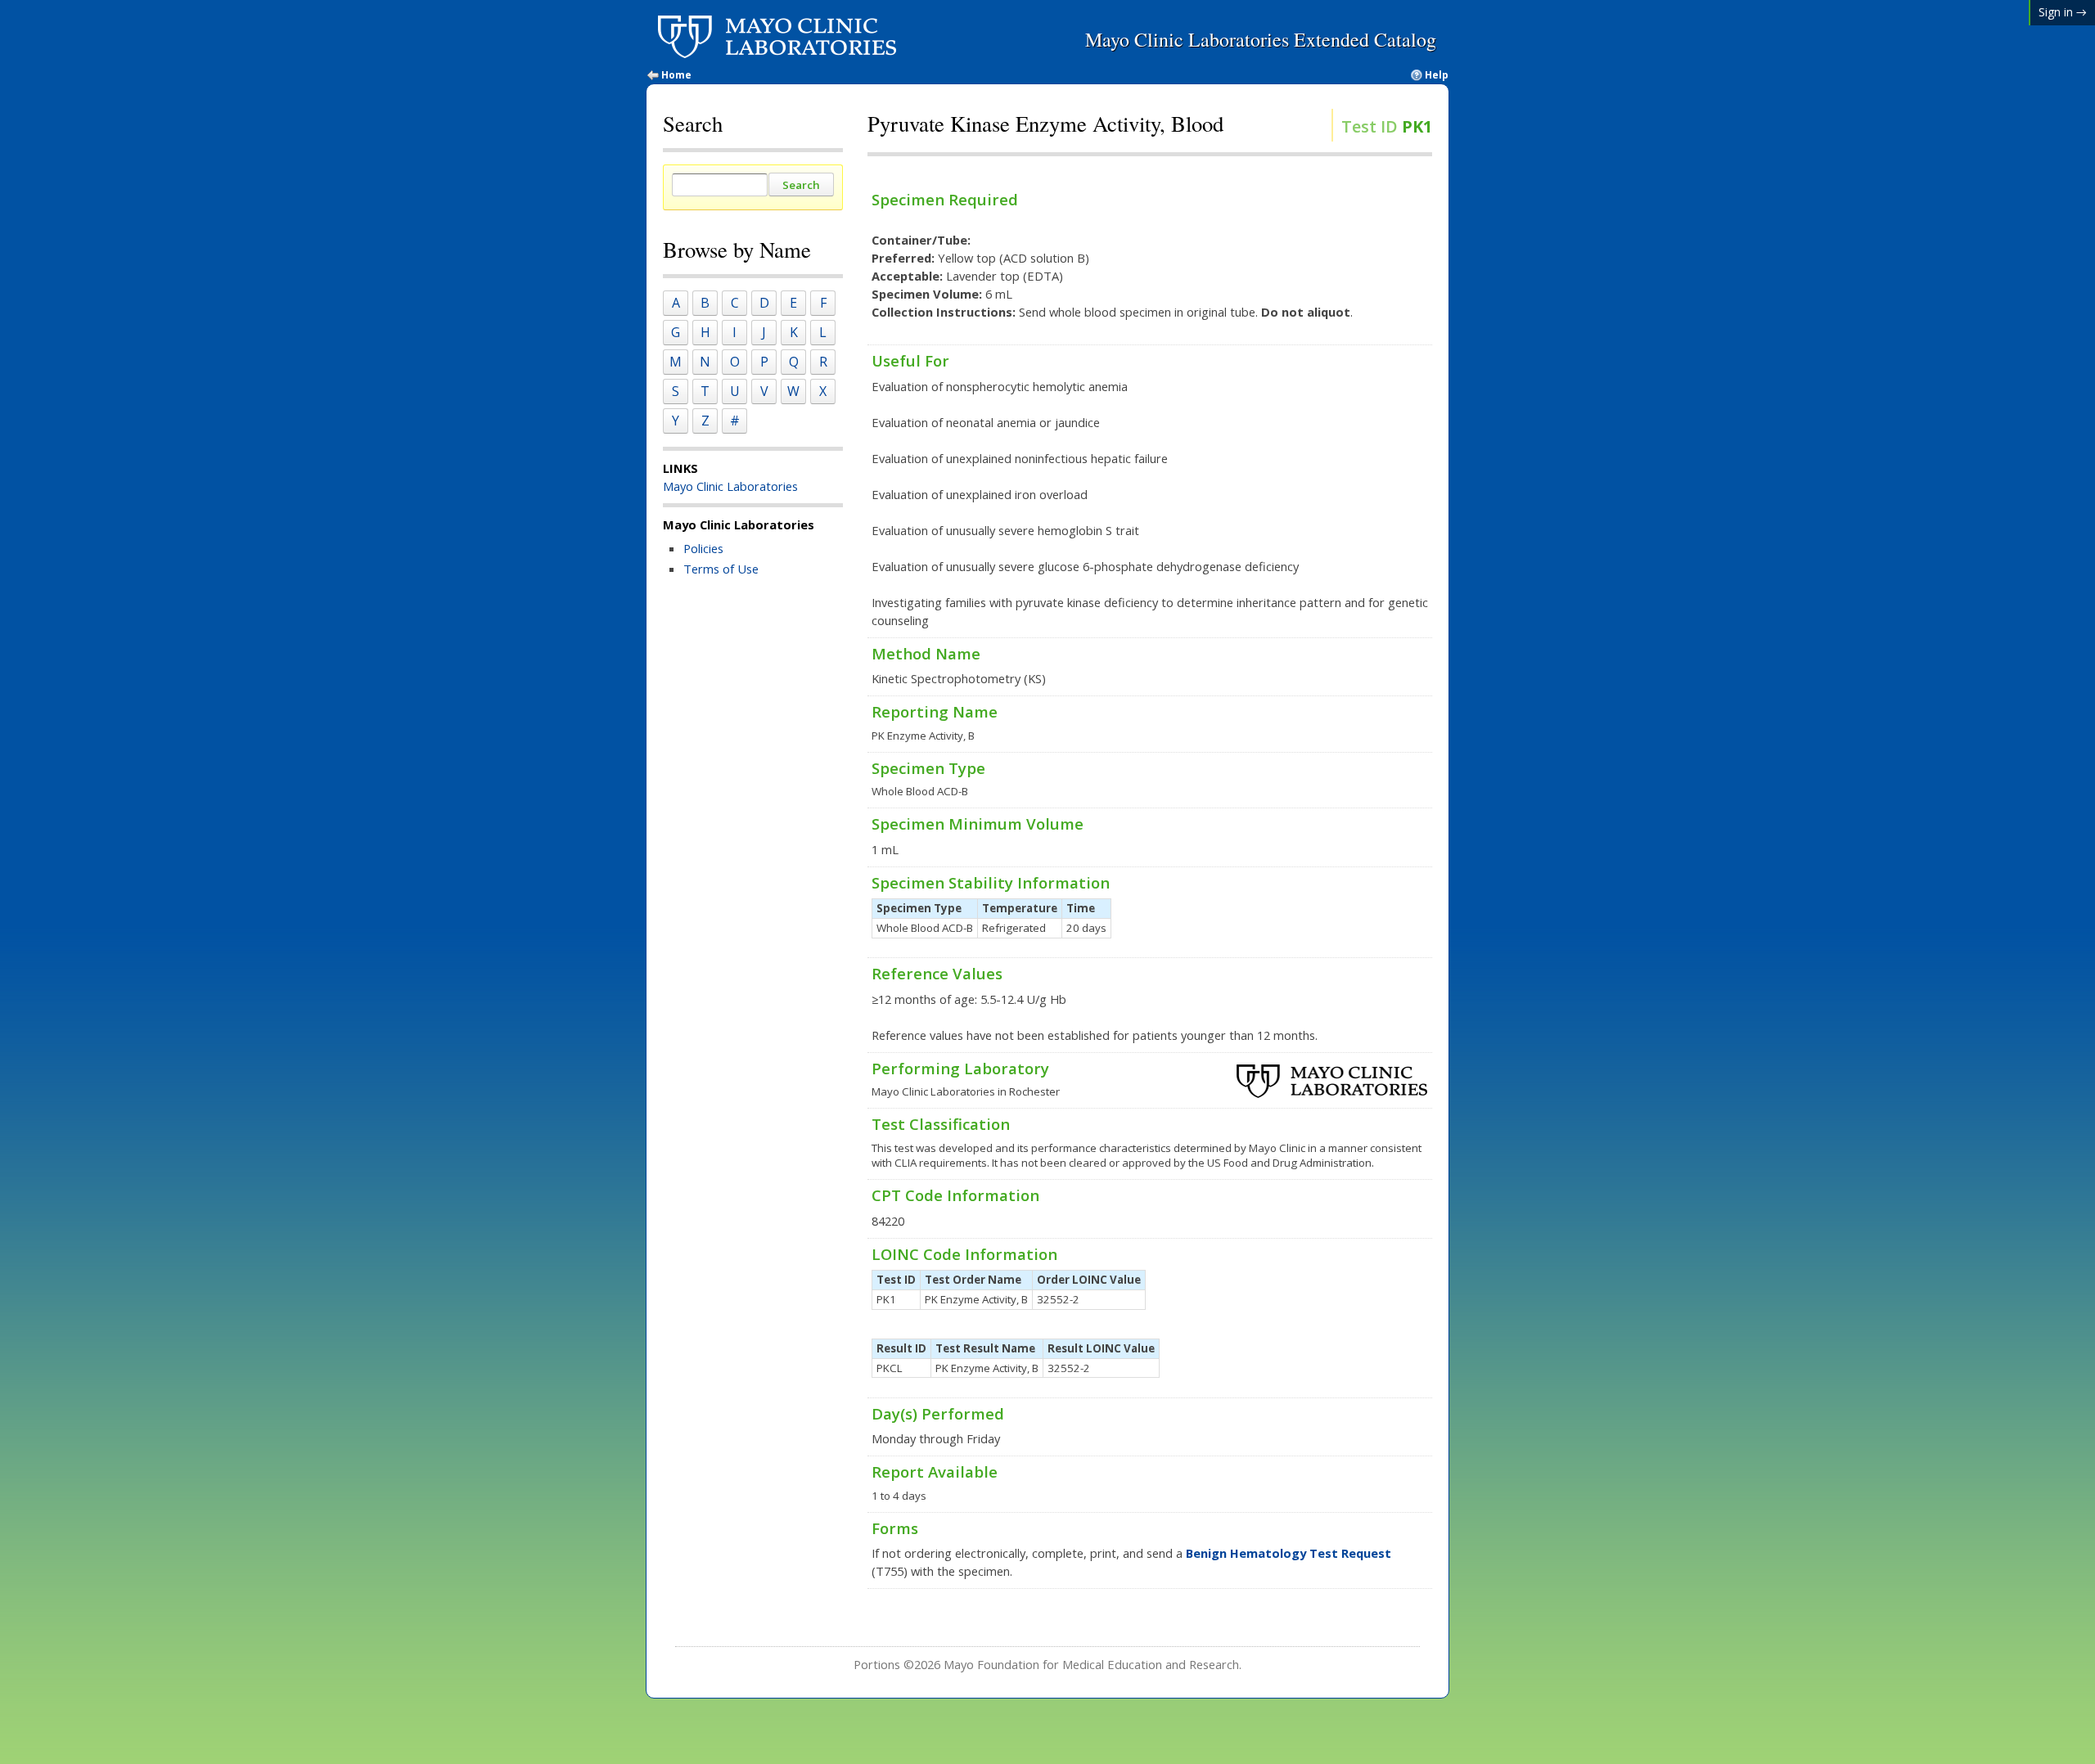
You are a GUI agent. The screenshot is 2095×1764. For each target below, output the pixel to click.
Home (676, 75)
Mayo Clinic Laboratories (730, 486)
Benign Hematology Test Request (1289, 1553)
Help (1437, 75)
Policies (703, 548)
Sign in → (2063, 12)
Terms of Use (721, 569)
